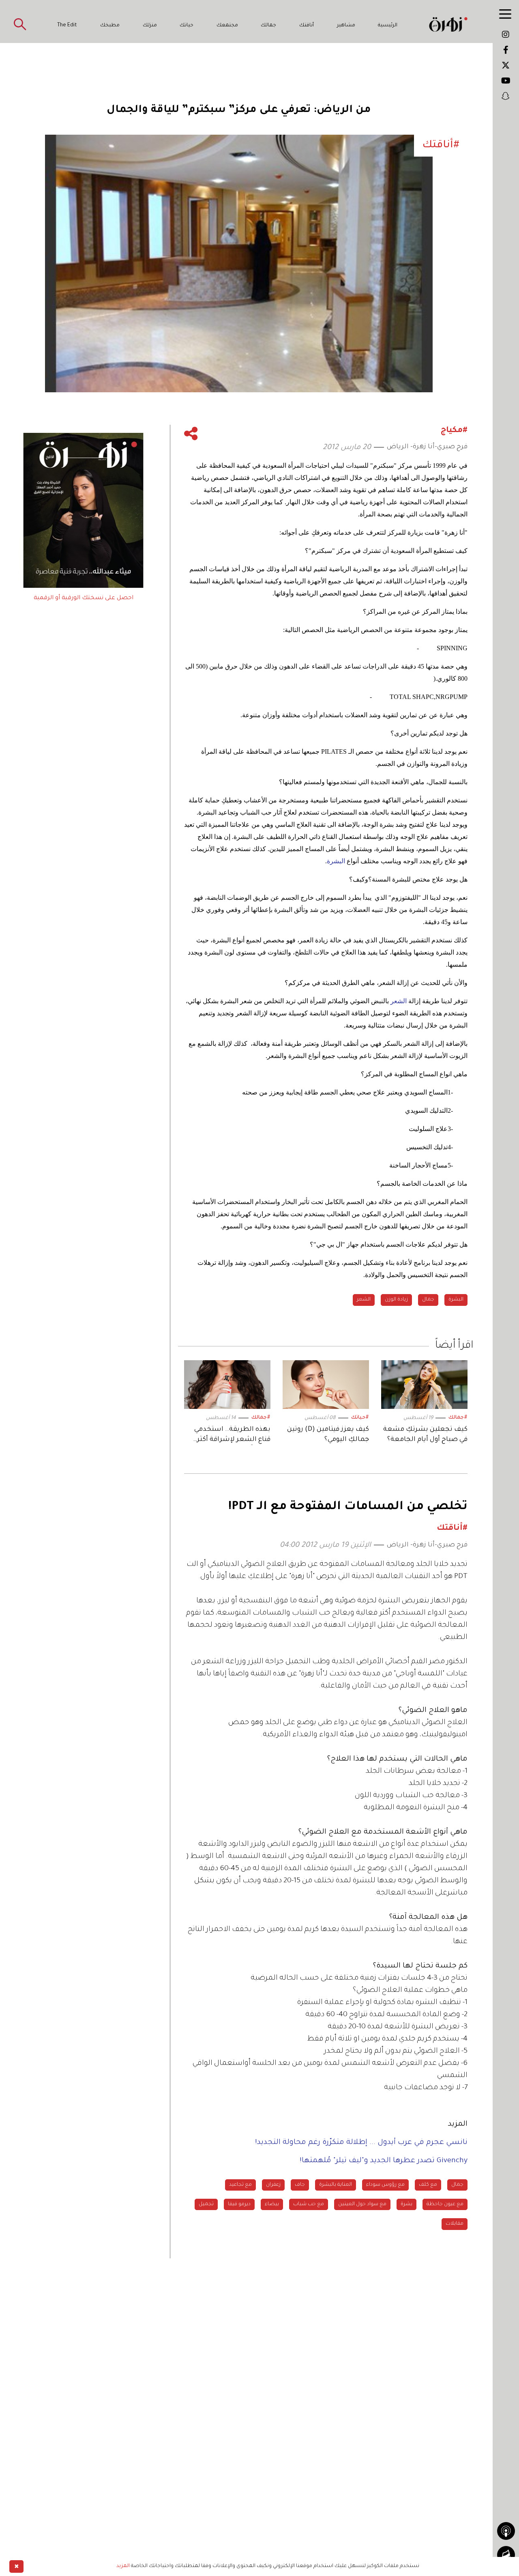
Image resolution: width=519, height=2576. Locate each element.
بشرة (406, 2204)
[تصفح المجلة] (506, 2555)
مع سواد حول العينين (362, 2204)
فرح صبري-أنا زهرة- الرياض (427, 447)
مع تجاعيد (240, 2185)
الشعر (364, 1300)
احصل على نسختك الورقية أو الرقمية (84, 598)
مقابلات (455, 2224)
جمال (428, 1300)
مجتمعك (227, 26)
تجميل (206, 2204)
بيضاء (272, 2204)
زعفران (273, 2185)
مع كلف (428, 2185)
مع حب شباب (309, 2204)
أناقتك (307, 26)
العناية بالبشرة (336, 2185)
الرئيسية (388, 26)
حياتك (187, 26)
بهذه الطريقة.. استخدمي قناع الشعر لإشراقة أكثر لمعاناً (232, 1435)
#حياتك (360, 1418)
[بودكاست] (506, 2531)
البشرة (456, 1300)
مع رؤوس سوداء (385, 2185)
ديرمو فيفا (239, 2204)
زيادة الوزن (396, 1300)
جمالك (268, 26)
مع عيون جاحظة (445, 2204)
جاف (300, 2185)
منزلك (150, 26)
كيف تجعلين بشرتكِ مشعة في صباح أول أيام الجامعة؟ (425, 1435)
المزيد (123, 2566)
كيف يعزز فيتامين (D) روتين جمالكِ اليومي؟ (328, 1435)
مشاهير (346, 26)
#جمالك (458, 1418)
